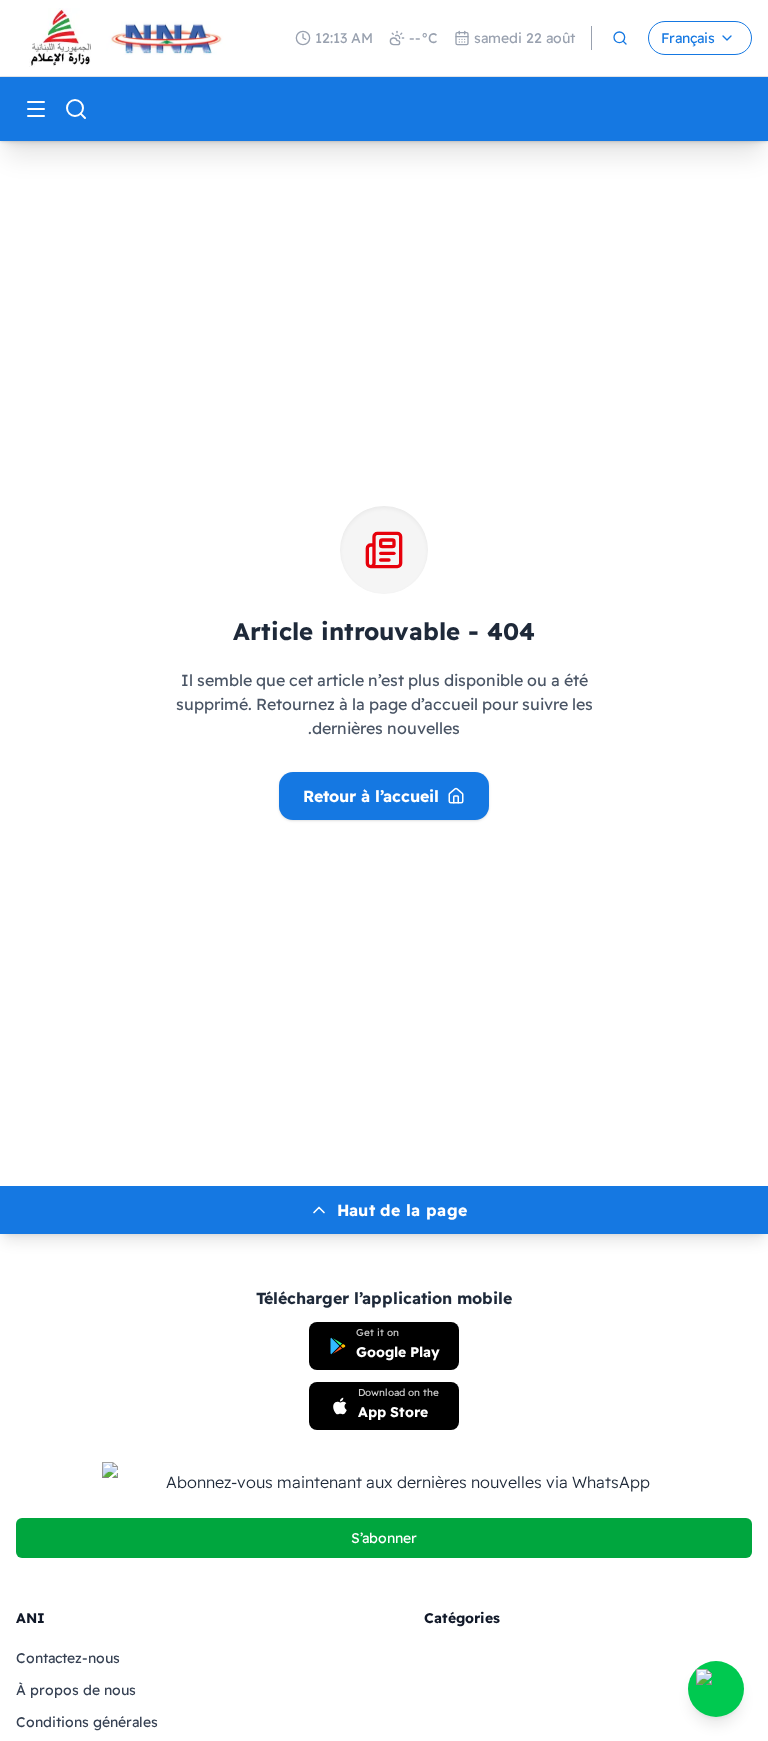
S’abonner (384, 1538)
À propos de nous (76, 1690)
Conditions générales (87, 1722)
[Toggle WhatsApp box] (716, 1689)
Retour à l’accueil (371, 796)
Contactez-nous (68, 1658)
